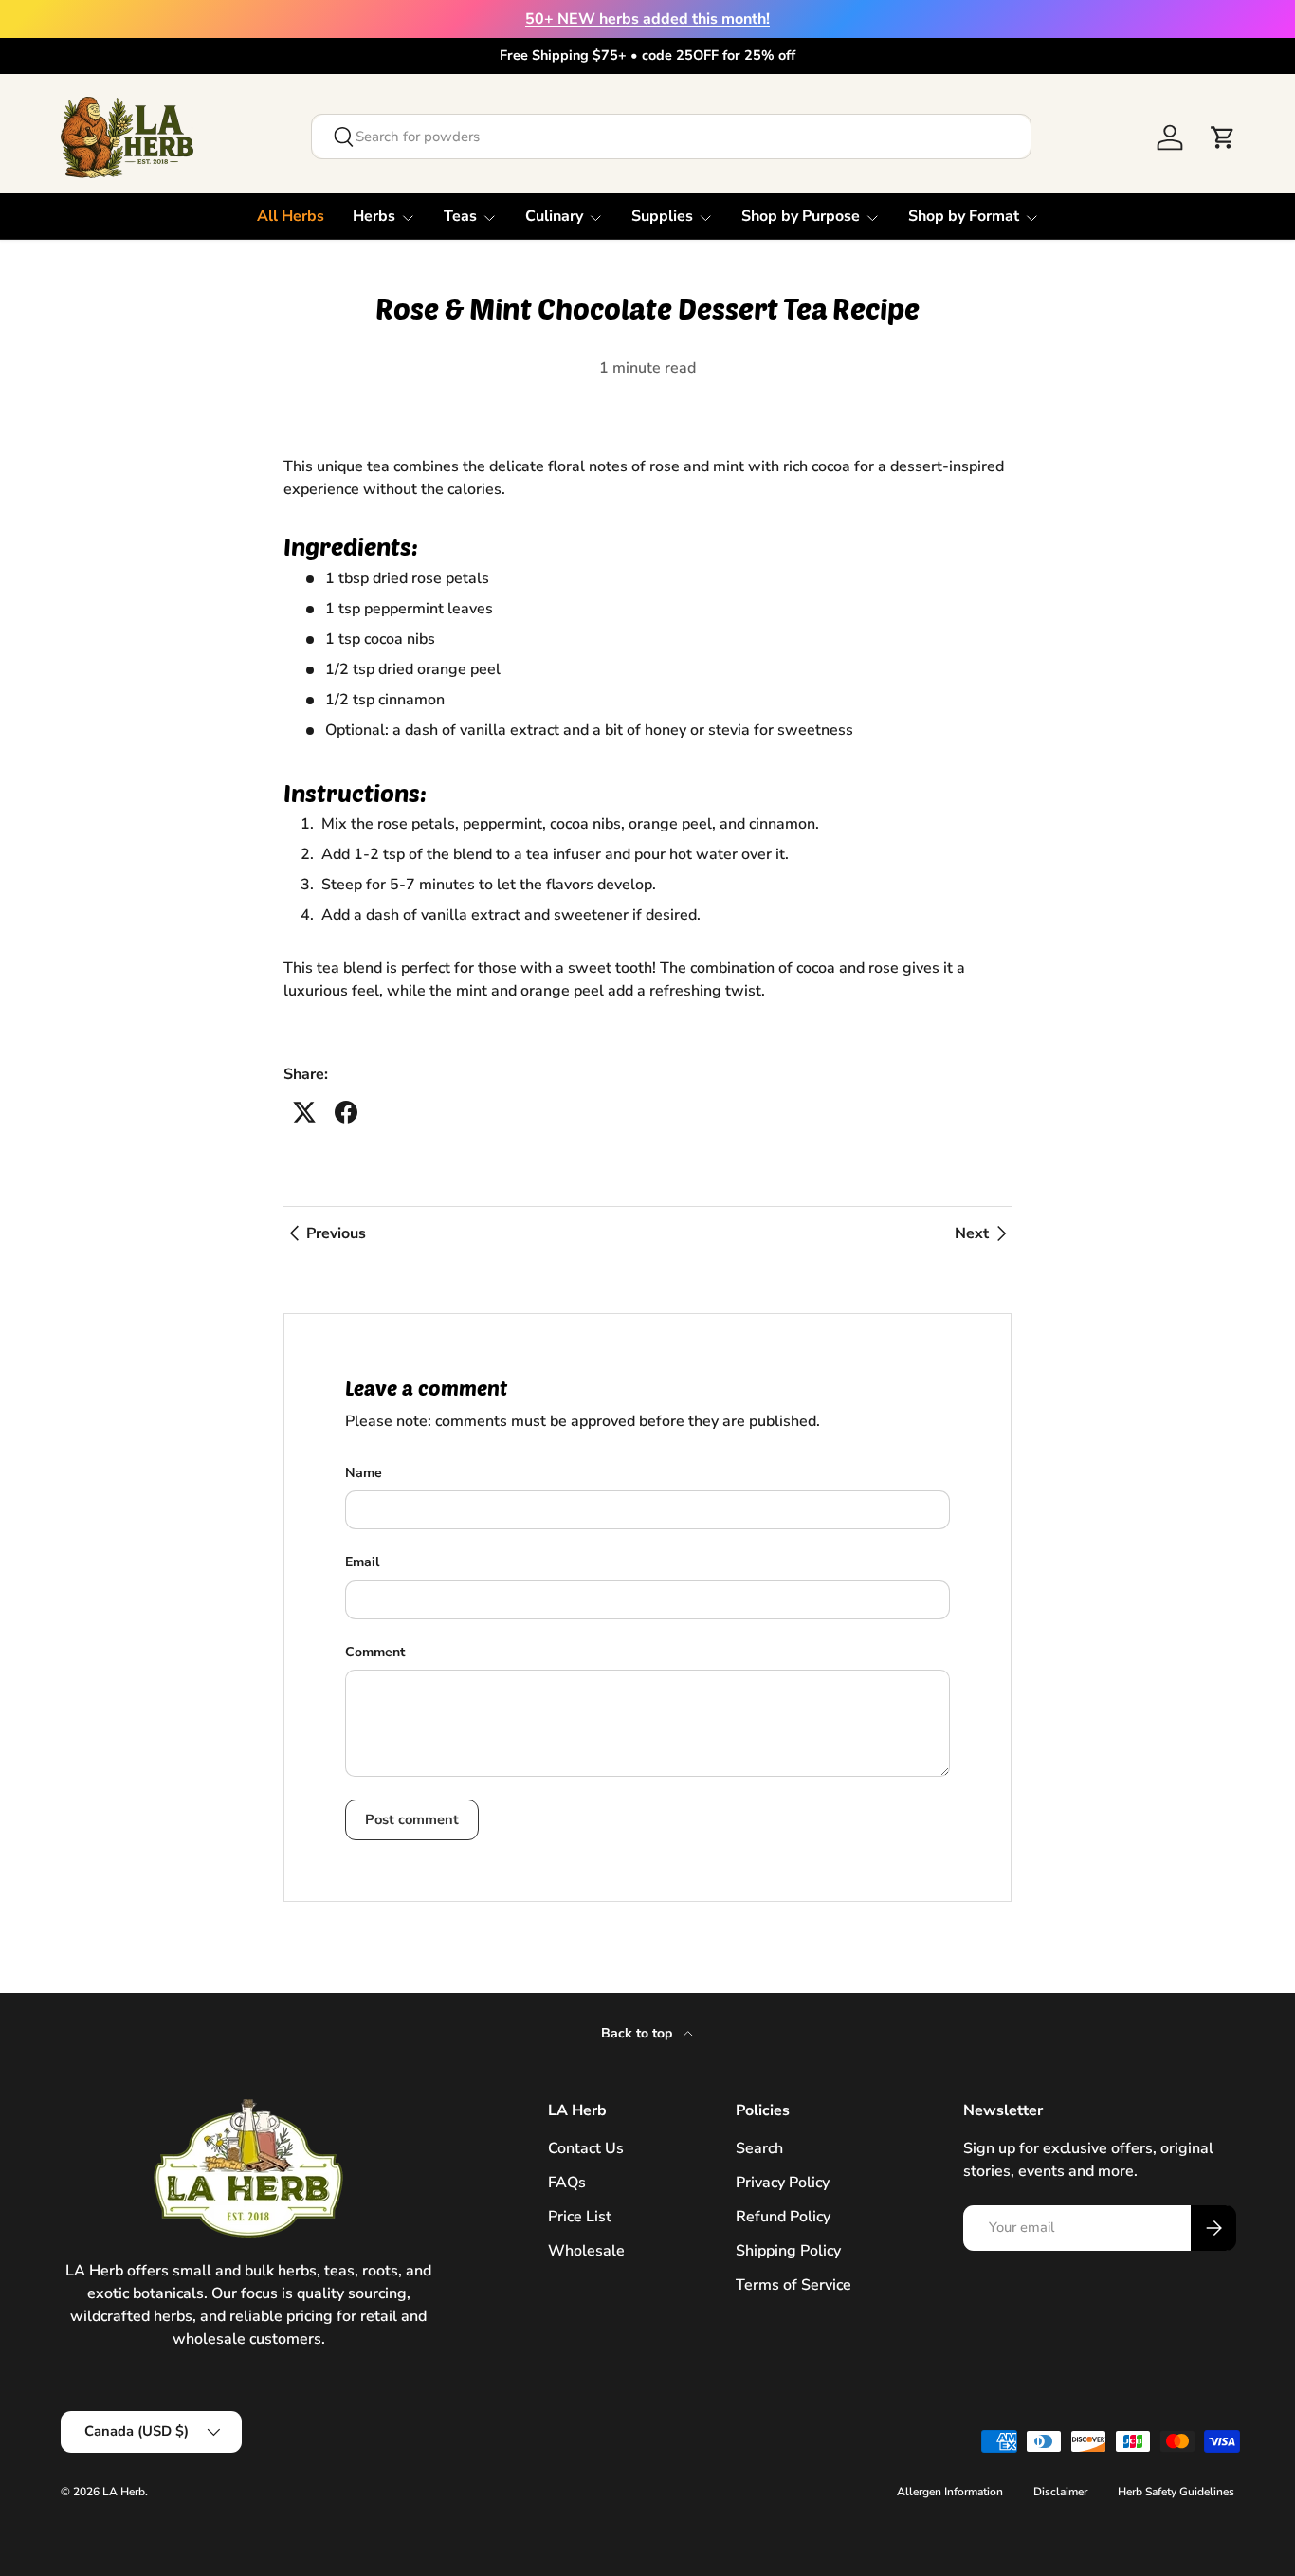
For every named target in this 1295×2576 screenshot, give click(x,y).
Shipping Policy (788, 2251)
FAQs (567, 2183)
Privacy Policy (783, 2183)
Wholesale (586, 2251)
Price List (580, 2217)
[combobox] (671, 137)
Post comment (412, 1819)
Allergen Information (950, 2492)
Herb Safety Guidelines (1176, 2492)
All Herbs (291, 216)
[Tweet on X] (304, 1112)
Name (364, 1473)
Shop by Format (964, 216)
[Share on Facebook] (346, 1112)
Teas (460, 216)
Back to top (638, 2033)
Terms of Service (793, 2285)
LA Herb (124, 2492)
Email (362, 1562)
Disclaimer (1060, 2492)
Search (759, 2148)
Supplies (662, 216)
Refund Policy (783, 2217)
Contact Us (586, 2148)
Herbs (374, 216)
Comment (375, 1652)
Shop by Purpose (801, 216)
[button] (1223, 137)
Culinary (554, 216)
